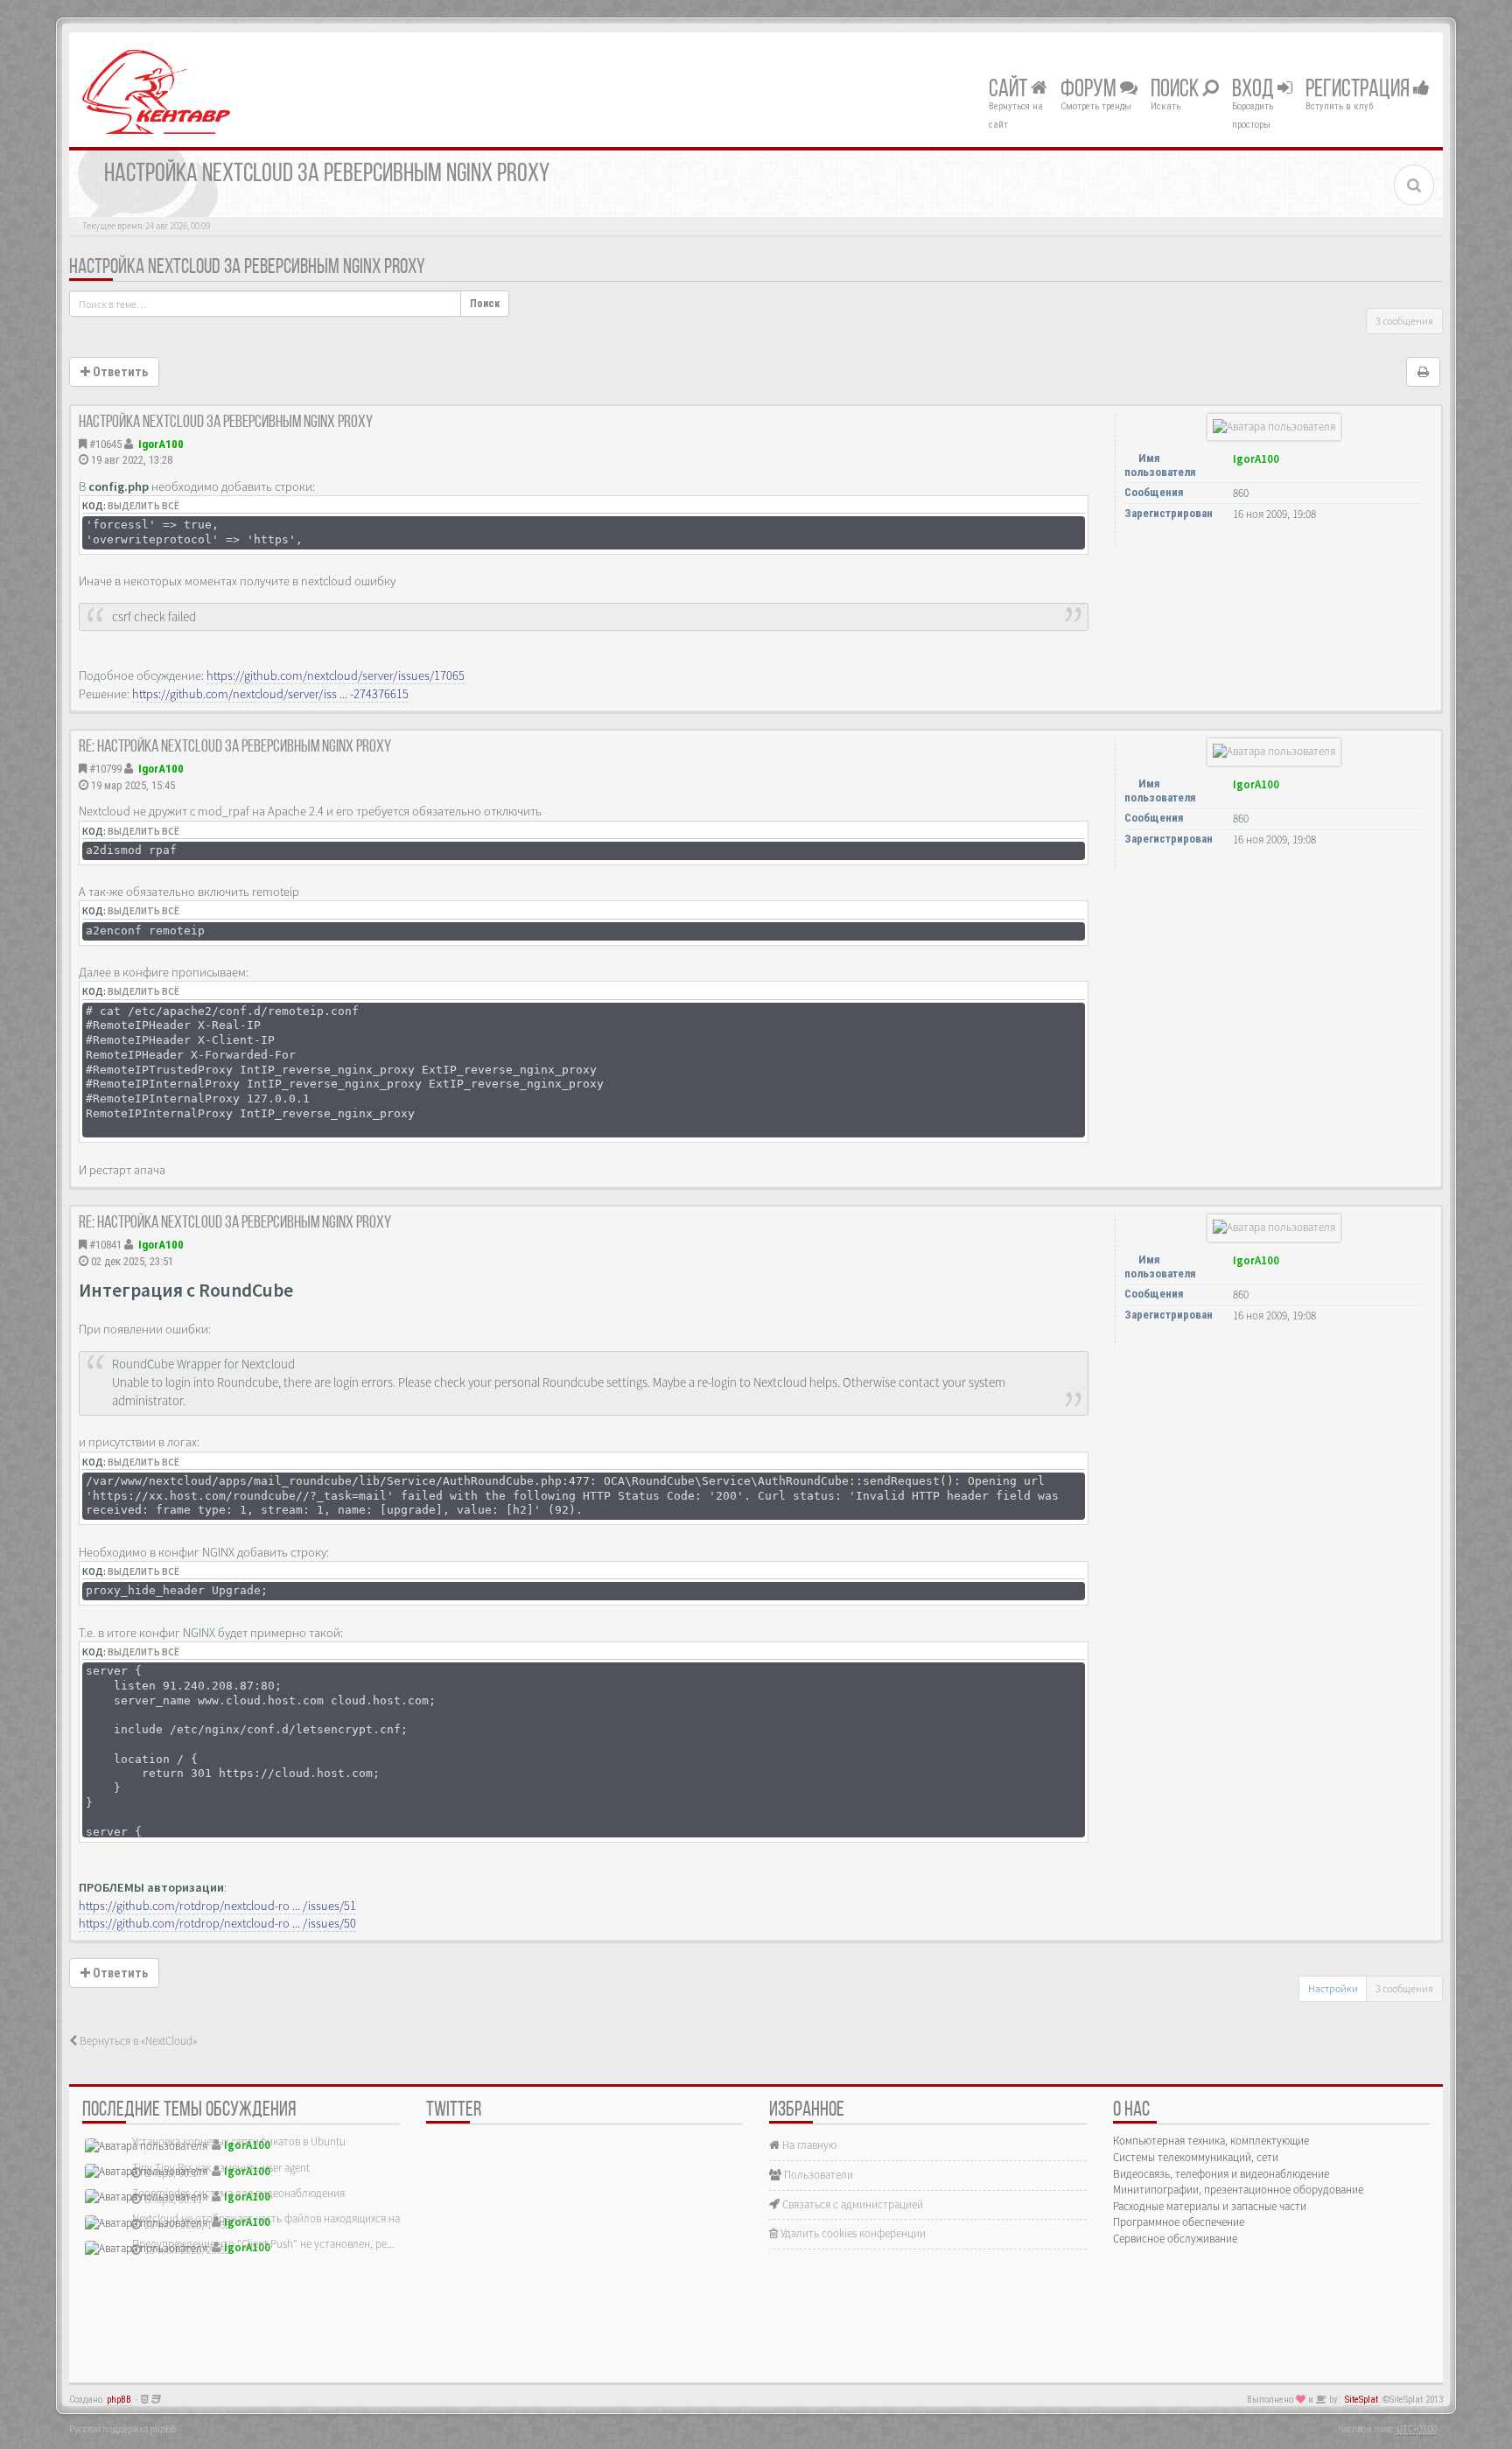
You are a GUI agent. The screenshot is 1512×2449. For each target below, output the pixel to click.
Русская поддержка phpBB (122, 2429)
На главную (808, 2145)
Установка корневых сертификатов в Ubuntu (239, 2141)
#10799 (105, 769)
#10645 (105, 444)
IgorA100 (161, 444)
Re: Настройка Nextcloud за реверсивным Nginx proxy (235, 747)
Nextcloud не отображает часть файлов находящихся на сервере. (288, 2218)
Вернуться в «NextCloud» (137, 2041)
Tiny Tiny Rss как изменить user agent (221, 2168)
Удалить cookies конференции (852, 2233)
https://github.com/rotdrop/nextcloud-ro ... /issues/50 (217, 1923)
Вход (1255, 90)
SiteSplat (1361, 2400)
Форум (1090, 90)
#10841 (105, 1245)
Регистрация (1359, 90)
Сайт (1010, 90)
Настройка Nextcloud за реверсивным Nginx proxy (247, 268)
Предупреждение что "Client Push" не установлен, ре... (263, 2244)
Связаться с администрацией (851, 2204)
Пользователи (817, 2175)
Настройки (1333, 1988)
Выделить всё (143, 506)
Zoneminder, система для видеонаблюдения (238, 2193)
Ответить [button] (119, 372)
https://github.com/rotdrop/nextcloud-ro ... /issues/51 (217, 1906)
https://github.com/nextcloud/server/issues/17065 (336, 675)
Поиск (1176, 90)
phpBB (119, 2400)
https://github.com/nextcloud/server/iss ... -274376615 (270, 694)
